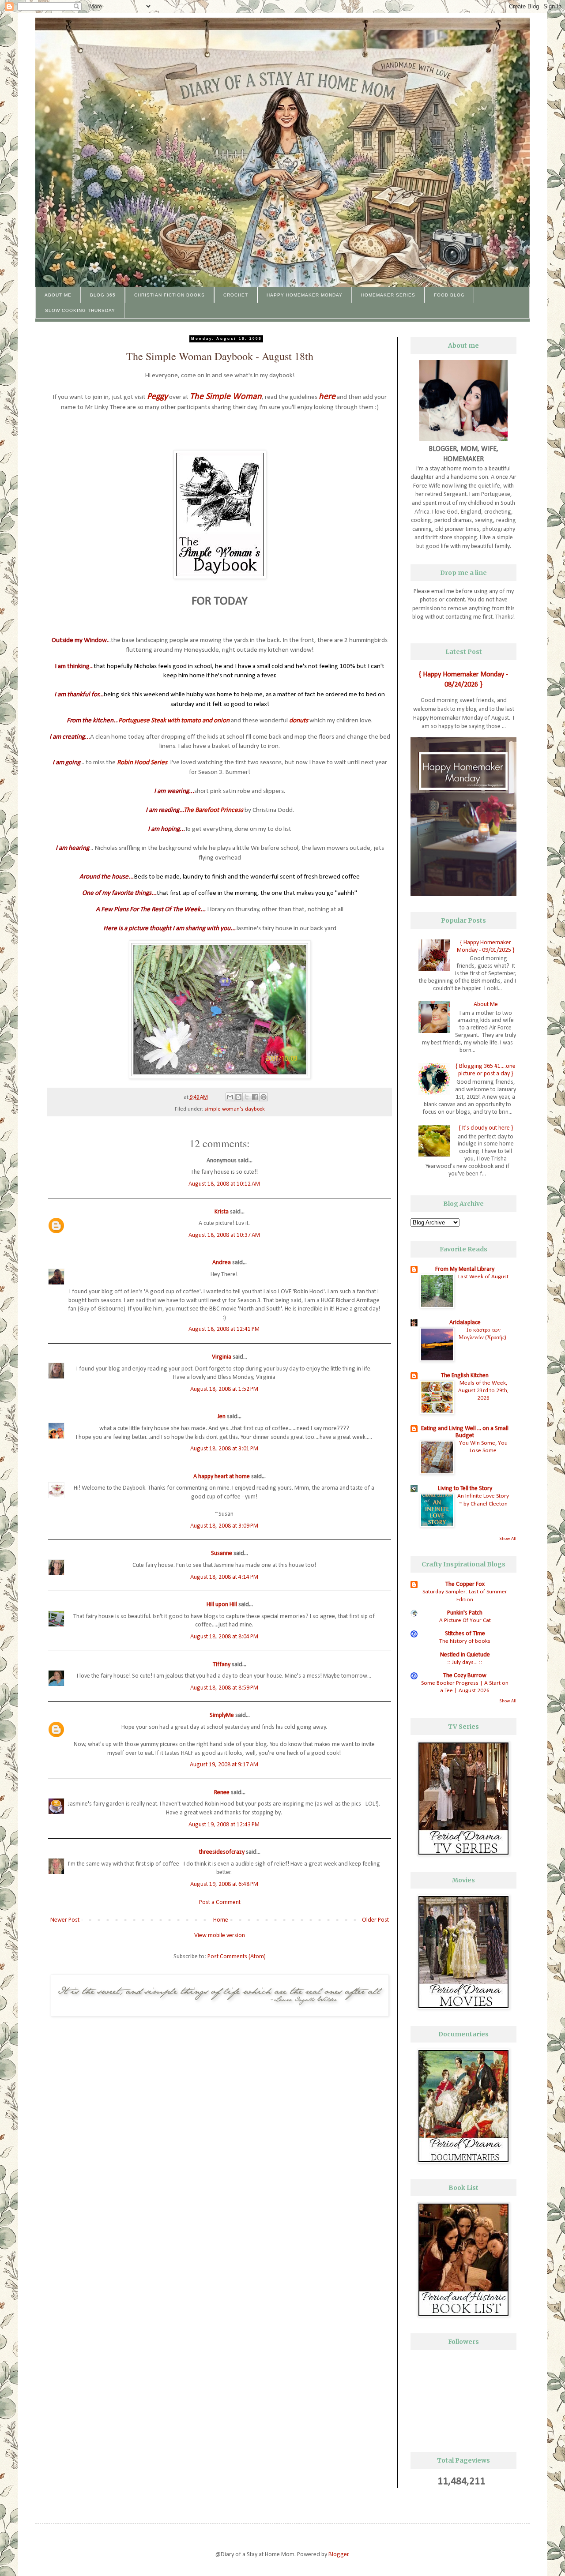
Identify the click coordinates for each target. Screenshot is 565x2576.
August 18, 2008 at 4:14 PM (224, 1577)
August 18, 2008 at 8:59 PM (224, 1688)
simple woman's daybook (235, 1109)
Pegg (155, 397)
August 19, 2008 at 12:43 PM (224, 1825)
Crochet (236, 295)
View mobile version (220, 1936)
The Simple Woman (226, 397)
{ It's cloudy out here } (486, 1128)
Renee (222, 1793)
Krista (222, 1212)
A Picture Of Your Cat (465, 1620)
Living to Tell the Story (465, 1489)
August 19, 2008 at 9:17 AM (224, 1765)
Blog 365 (103, 295)
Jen (222, 1417)
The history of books (465, 1641)
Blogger (339, 2555)
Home (221, 1920)
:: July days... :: (465, 1662)
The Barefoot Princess (214, 810)
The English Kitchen (465, 1376)
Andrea (222, 1263)
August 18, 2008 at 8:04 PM (224, 1637)
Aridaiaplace (465, 1323)
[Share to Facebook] (255, 1097)
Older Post (375, 1920)
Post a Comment (220, 1902)
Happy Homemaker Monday (305, 295)
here (327, 397)
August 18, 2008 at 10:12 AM (224, 1184)
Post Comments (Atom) (237, 1957)
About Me (58, 295)
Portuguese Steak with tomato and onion (174, 721)
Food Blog (449, 295)
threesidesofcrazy (222, 1852)
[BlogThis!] (238, 1097)
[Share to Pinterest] (264, 1097)
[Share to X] (247, 1097)
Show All (508, 1539)
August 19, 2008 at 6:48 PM (224, 1884)
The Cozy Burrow (465, 1676)
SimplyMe (222, 1715)
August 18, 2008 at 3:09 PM (224, 1526)
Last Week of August (483, 1277)
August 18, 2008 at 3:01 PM (224, 1449)
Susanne (222, 1553)
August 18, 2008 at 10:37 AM (224, 1235)
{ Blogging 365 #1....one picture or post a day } (486, 1070)
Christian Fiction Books (169, 295)
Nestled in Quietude (465, 1655)
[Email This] (230, 1097)
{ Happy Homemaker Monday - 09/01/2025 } (486, 946)
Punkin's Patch (465, 1613)
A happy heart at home (222, 1477)
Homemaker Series (388, 295)
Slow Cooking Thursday (80, 310)
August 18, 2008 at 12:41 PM (224, 1329)
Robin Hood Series (142, 762)
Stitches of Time (465, 1634)
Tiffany (222, 1665)
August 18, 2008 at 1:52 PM (224, 1389)
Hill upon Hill (222, 1605)
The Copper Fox (465, 1584)
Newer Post (65, 1920)
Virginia (222, 1357)
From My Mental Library (465, 1269)
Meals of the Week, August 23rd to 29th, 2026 (483, 1391)
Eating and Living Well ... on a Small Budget (465, 1432)
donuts (299, 721)
